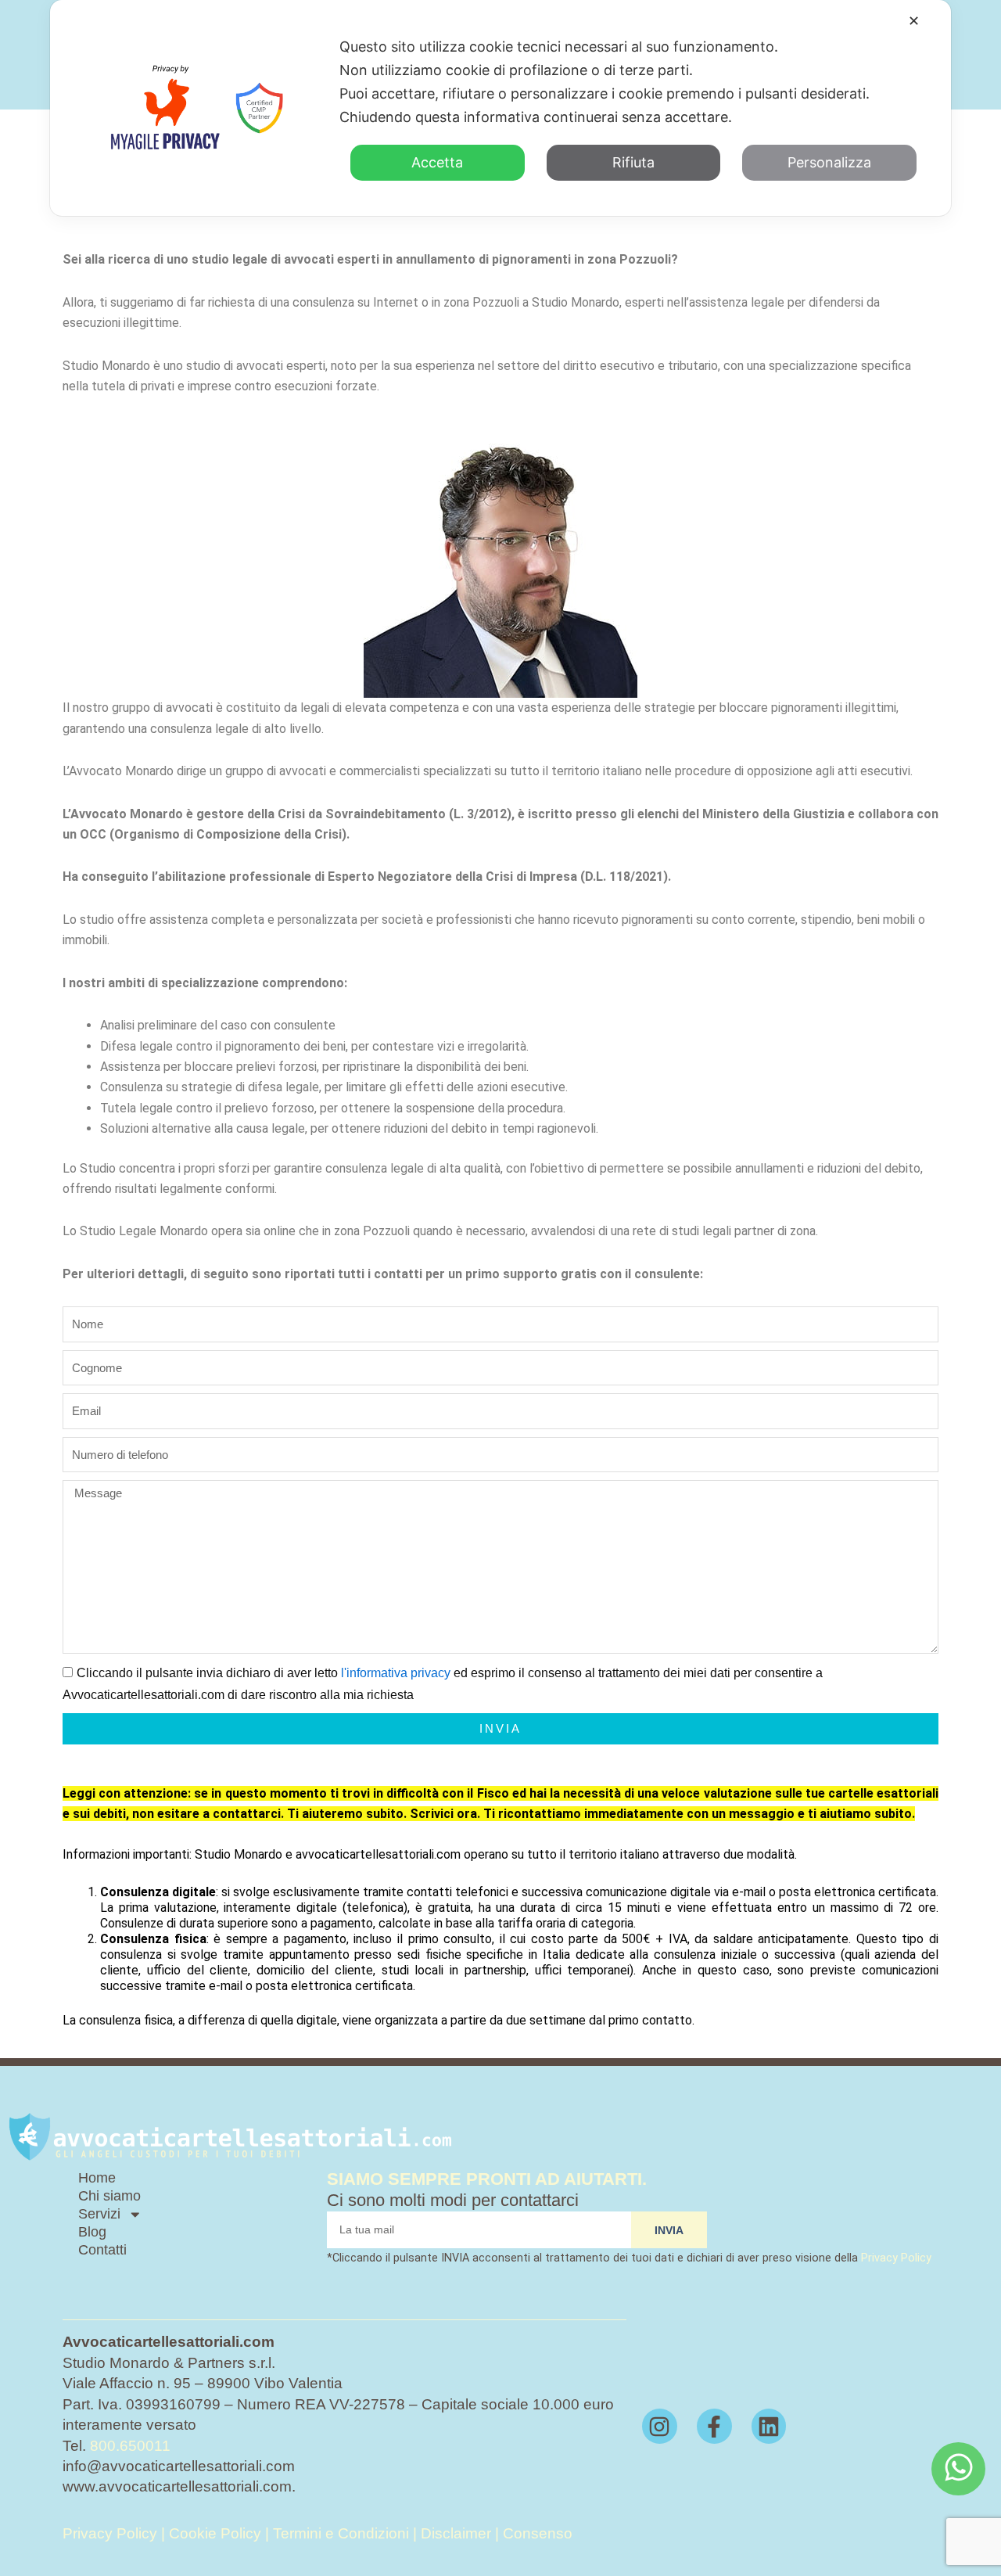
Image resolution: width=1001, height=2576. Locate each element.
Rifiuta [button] (633, 162)
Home (97, 2178)
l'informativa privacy (396, 1673)
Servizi (99, 2214)
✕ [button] (914, 21)
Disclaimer (456, 2533)
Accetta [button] (437, 162)
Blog (92, 2232)
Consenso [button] (538, 2533)
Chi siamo (109, 2196)
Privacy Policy (896, 2258)
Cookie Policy (215, 2533)
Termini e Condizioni (343, 2533)
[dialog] (500, 108)
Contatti (102, 2250)
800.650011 (130, 2446)
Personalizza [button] (829, 162)
